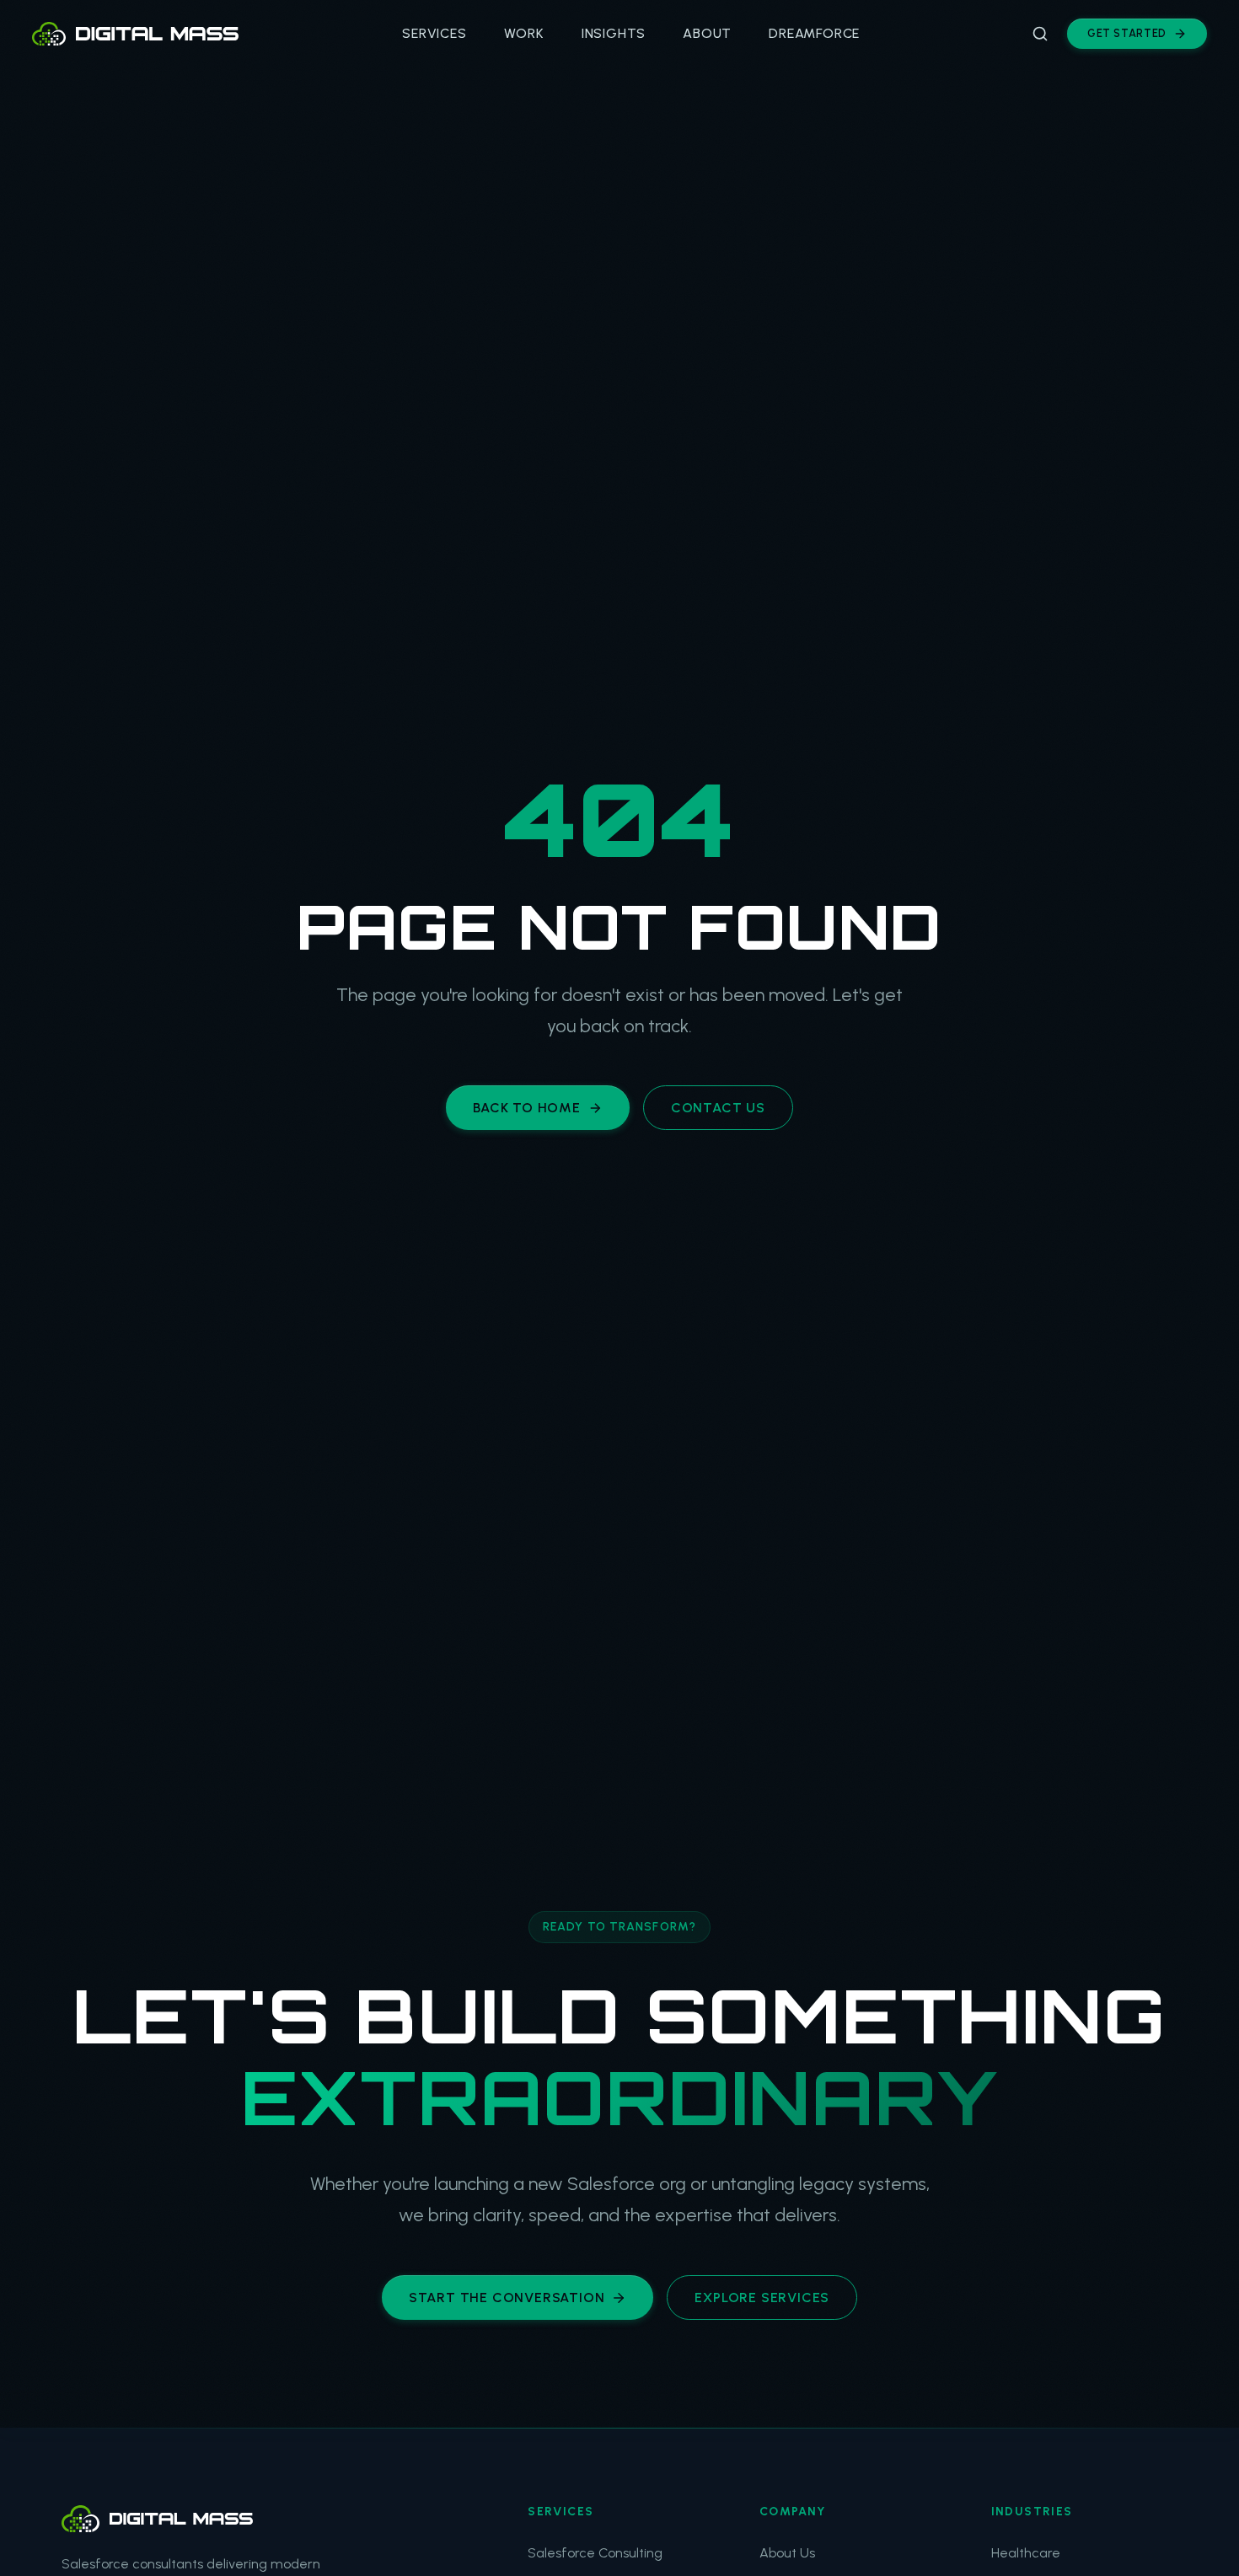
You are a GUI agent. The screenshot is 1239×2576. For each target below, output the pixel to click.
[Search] (1040, 34)
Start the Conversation (507, 2298)
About (707, 33)
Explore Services (762, 2298)
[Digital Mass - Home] (135, 34)
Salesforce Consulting (595, 2553)
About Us (787, 2553)
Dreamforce (814, 33)
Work (524, 33)
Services (434, 33)
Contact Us (718, 1108)
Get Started (1127, 33)
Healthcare (1026, 2553)
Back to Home (527, 1108)
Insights (614, 33)
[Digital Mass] (256, 2519)
